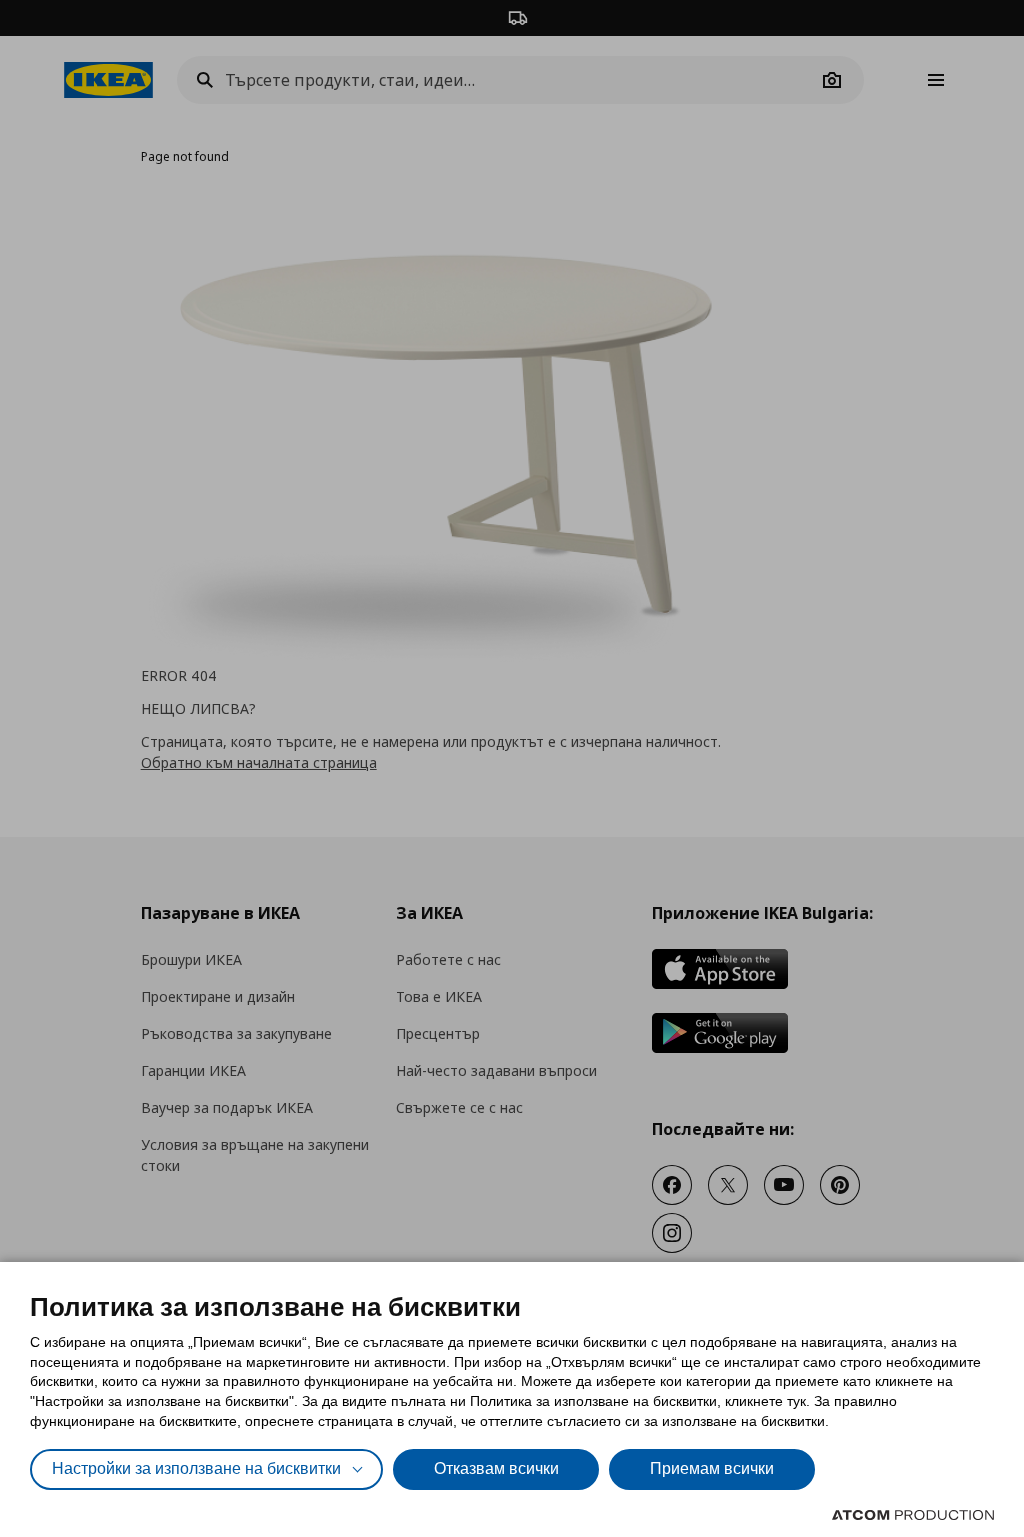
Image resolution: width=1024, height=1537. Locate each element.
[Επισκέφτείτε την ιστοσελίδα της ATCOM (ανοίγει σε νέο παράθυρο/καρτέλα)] (913, 1515)
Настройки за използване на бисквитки (196, 1468)
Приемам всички (712, 1468)
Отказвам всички (496, 1468)
